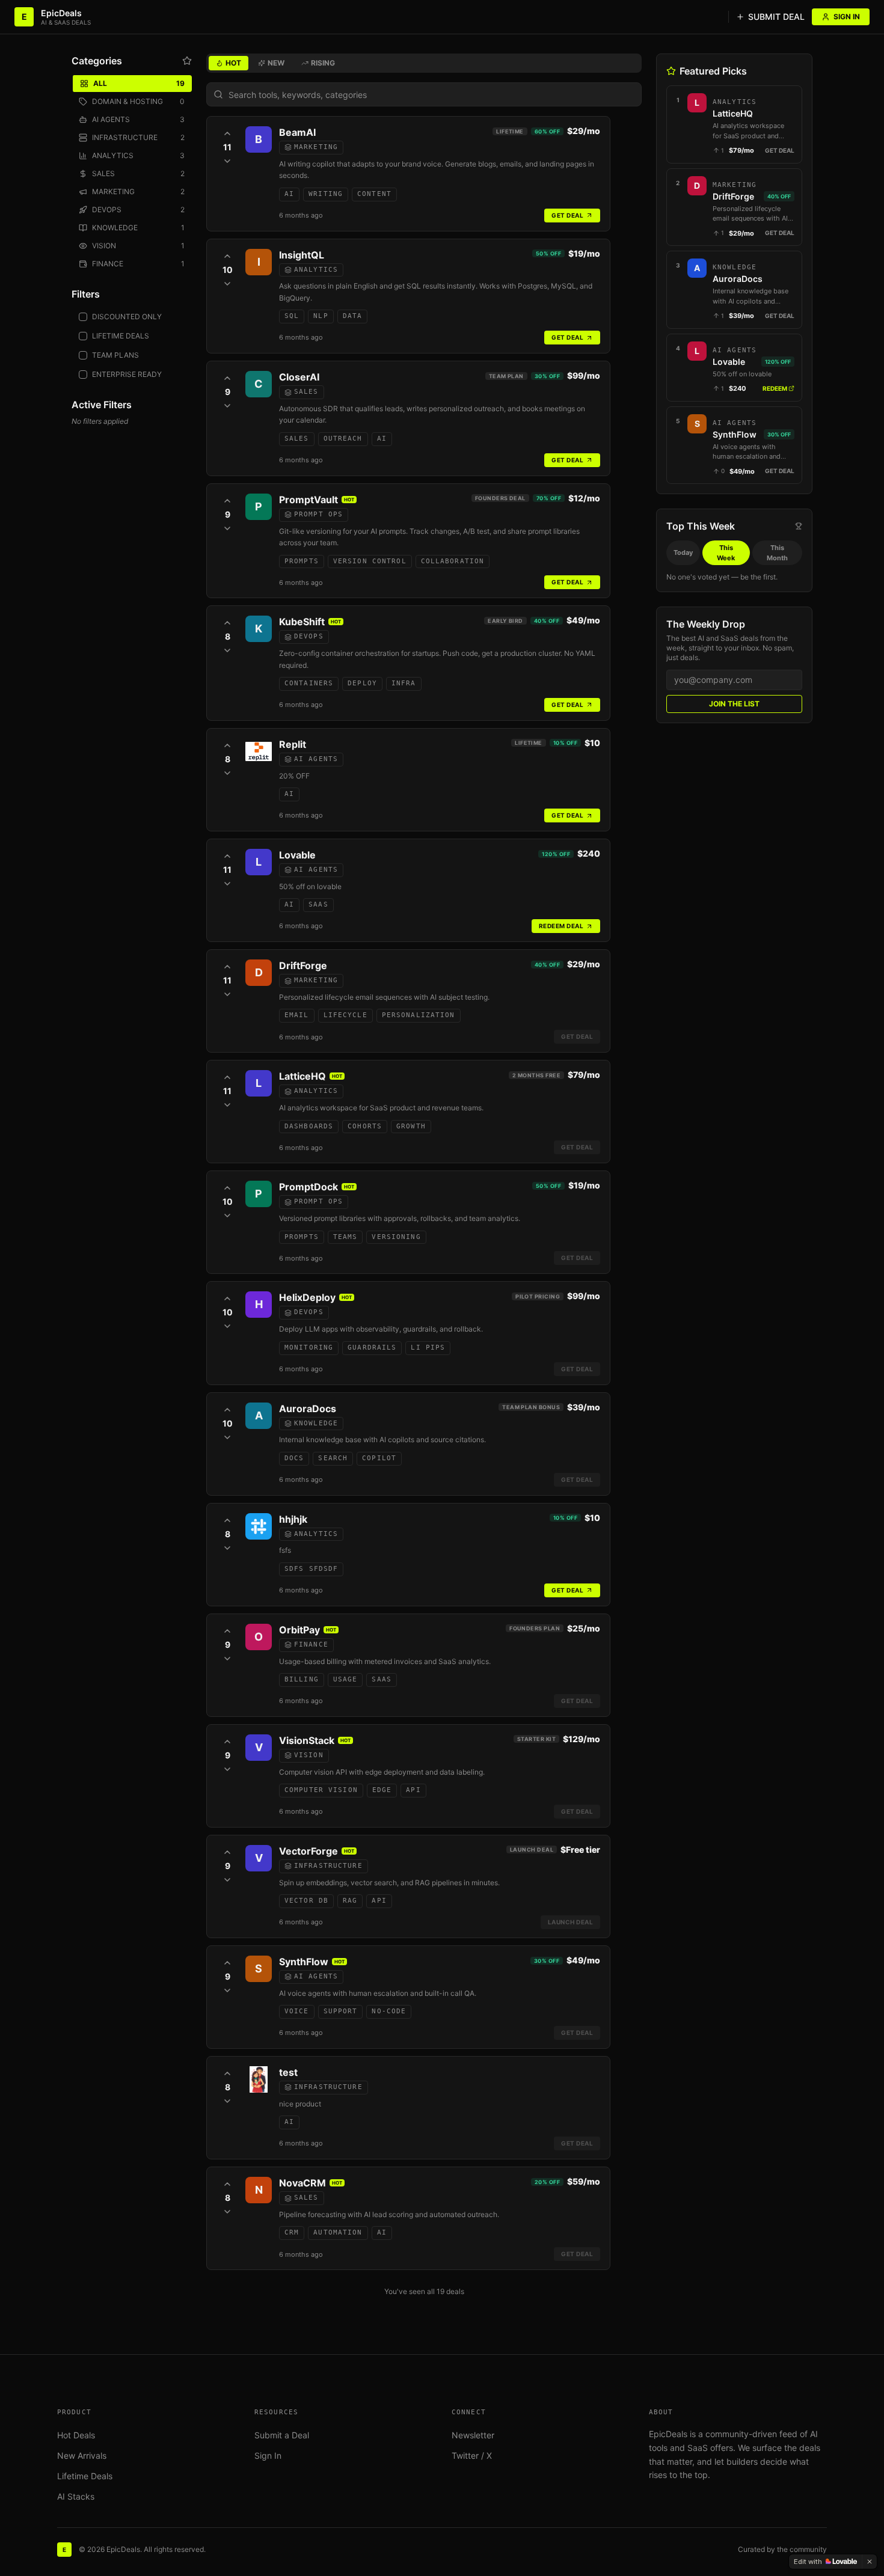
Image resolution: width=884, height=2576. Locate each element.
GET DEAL (567, 215)
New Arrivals (82, 2455)
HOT (233, 63)
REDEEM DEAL (561, 926)
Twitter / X (472, 2455)
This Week (726, 553)
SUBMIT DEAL (776, 17)
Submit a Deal (282, 2435)
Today (683, 552)
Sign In (268, 2455)
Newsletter (473, 2435)
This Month (777, 553)
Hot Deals (76, 2435)
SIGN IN (847, 17)
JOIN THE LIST (734, 704)
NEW (276, 63)
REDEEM (775, 388)
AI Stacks (76, 2496)
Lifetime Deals (85, 2476)
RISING (323, 63)
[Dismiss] (870, 2562)
